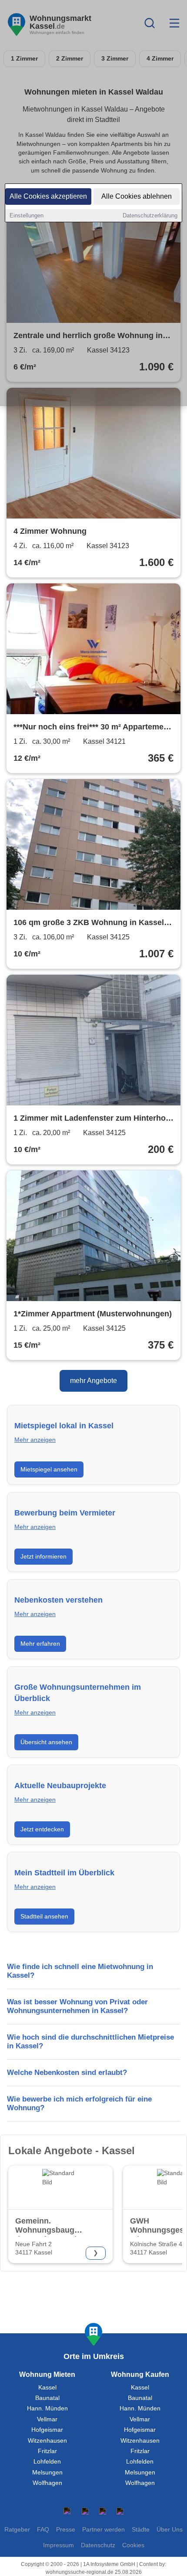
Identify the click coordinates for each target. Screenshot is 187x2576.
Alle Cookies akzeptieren (48, 196)
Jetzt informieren (43, 1556)
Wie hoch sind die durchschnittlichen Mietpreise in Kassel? (90, 2042)
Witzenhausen (47, 2441)
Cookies (133, 2545)
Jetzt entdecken (42, 1829)
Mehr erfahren (40, 1644)
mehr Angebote (93, 1381)
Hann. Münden (47, 2408)
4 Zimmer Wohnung (50, 531)
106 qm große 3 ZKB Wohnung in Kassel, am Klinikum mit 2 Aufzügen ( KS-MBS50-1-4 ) (90, 923)
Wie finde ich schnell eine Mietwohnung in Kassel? (80, 1971)
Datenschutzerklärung (150, 215)
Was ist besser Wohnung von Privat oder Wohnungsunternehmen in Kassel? (77, 2006)
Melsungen (47, 2473)
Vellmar (47, 2419)
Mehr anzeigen (35, 1440)
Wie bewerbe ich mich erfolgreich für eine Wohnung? (79, 2103)
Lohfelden (47, 2462)
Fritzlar (47, 2451)
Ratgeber (17, 2530)
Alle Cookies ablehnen (137, 196)
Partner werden (104, 2530)
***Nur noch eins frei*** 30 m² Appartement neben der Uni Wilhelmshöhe (92, 728)
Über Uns (170, 2530)
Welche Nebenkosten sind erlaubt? (67, 2073)
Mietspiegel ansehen (49, 1469)
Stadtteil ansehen (44, 1916)
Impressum (58, 2545)
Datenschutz (98, 2545)
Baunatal (47, 2398)
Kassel (47, 2388)
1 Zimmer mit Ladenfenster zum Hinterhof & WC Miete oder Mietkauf (91, 1119)
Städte (141, 2530)
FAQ (43, 2530)
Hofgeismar (47, 2430)
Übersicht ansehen (46, 1742)
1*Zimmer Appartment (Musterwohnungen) (93, 1314)
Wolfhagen (47, 2483)
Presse (66, 2530)
